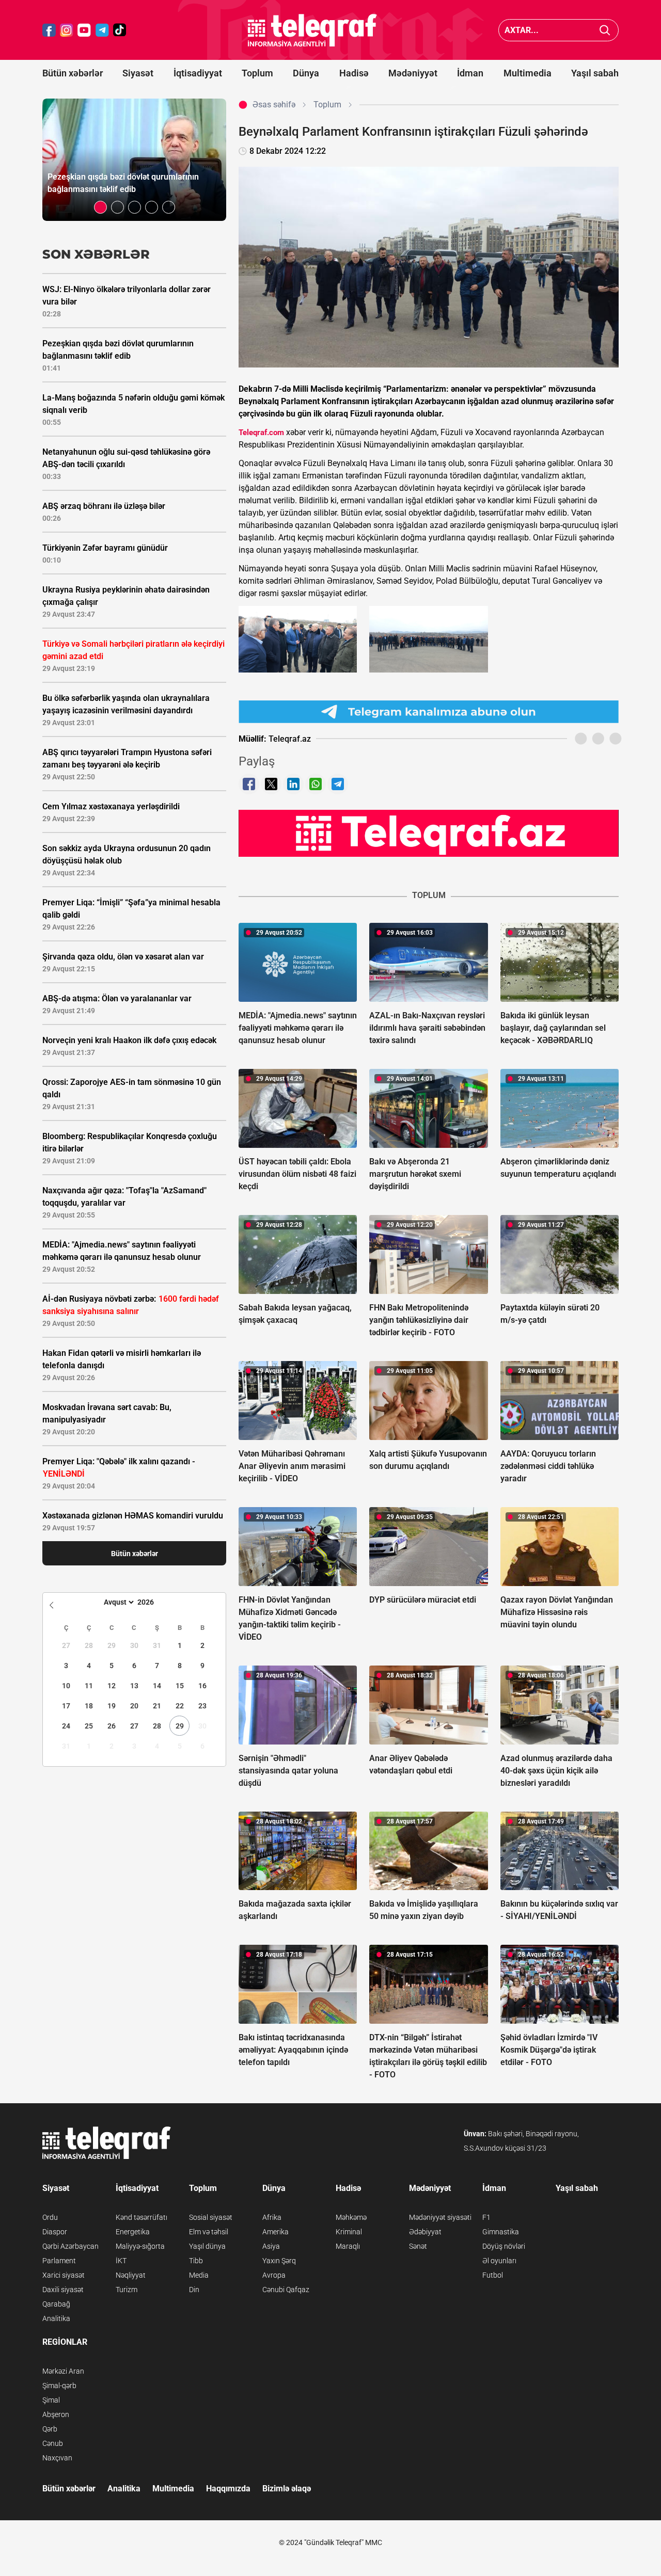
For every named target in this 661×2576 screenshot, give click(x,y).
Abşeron (56, 2414)
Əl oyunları (499, 2261)
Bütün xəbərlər (73, 73)
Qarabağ (56, 2304)
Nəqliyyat (131, 2275)
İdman (470, 73)
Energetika (133, 2232)
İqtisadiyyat (198, 73)
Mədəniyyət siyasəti (440, 2217)
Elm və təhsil (209, 2232)
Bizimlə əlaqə (287, 2489)
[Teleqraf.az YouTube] (84, 30)
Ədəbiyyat (425, 2232)
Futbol (493, 2275)
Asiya (271, 2246)
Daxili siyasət (63, 2290)
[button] (100, 207)
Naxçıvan (57, 2458)
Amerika (276, 2232)
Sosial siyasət (211, 2217)
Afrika (272, 2217)
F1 (486, 2217)
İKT (121, 2261)
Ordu (50, 2217)
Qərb (50, 2429)
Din (194, 2290)
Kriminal (349, 2232)
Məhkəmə (351, 2217)
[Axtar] (605, 30)
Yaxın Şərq (279, 2261)
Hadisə (354, 73)
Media (199, 2275)
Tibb (196, 2261)
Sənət (418, 2246)
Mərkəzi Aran (63, 2371)
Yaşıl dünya (207, 2246)
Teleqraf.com (261, 433)
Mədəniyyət (413, 73)
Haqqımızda (228, 2489)
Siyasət (138, 73)
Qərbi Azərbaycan (70, 2246)
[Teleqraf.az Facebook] (49, 30)
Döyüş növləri (504, 2246)
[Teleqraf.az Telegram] (102, 30)
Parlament (59, 2261)
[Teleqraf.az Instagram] (67, 30)
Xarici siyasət (64, 2275)
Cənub (53, 2443)
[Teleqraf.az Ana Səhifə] (312, 30)
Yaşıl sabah (595, 73)
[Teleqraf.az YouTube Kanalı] (429, 833)
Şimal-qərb (59, 2386)
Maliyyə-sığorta (140, 2246)
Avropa (274, 2275)
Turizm (127, 2290)
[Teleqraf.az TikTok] (120, 30)
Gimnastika (501, 2232)
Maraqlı (348, 2246)
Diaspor (55, 2232)
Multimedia (528, 73)
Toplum (257, 73)
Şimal (51, 2400)
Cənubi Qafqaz (286, 2290)
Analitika (56, 2318)
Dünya (306, 73)
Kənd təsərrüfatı (141, 2217)
